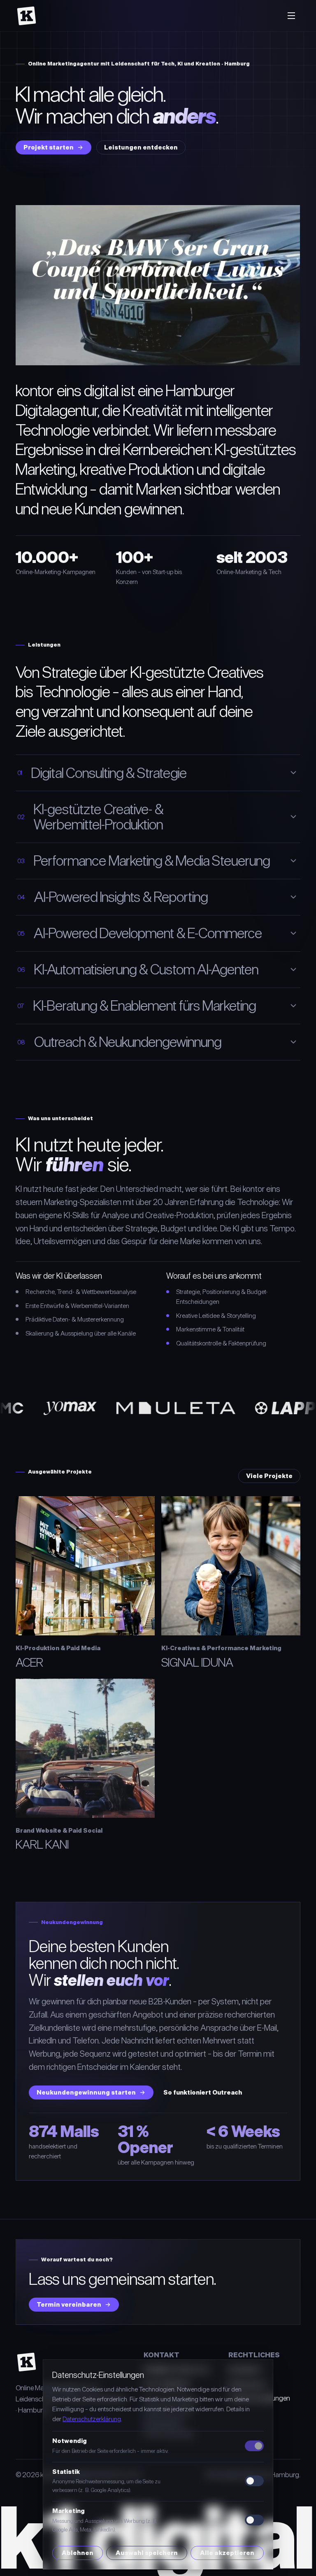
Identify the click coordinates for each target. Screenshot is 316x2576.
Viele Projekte (269, 1476)
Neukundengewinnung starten (86, 2092)
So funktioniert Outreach (203, 2092)
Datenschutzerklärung (92, 2419)
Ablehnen (78, 2553)
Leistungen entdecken (141, 147)
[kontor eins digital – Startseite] (27, 16)
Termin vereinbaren (69, 2304)
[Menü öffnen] (291, 16)
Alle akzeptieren (227, 2553)
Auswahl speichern (147, 2553)
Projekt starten (49, 147)
